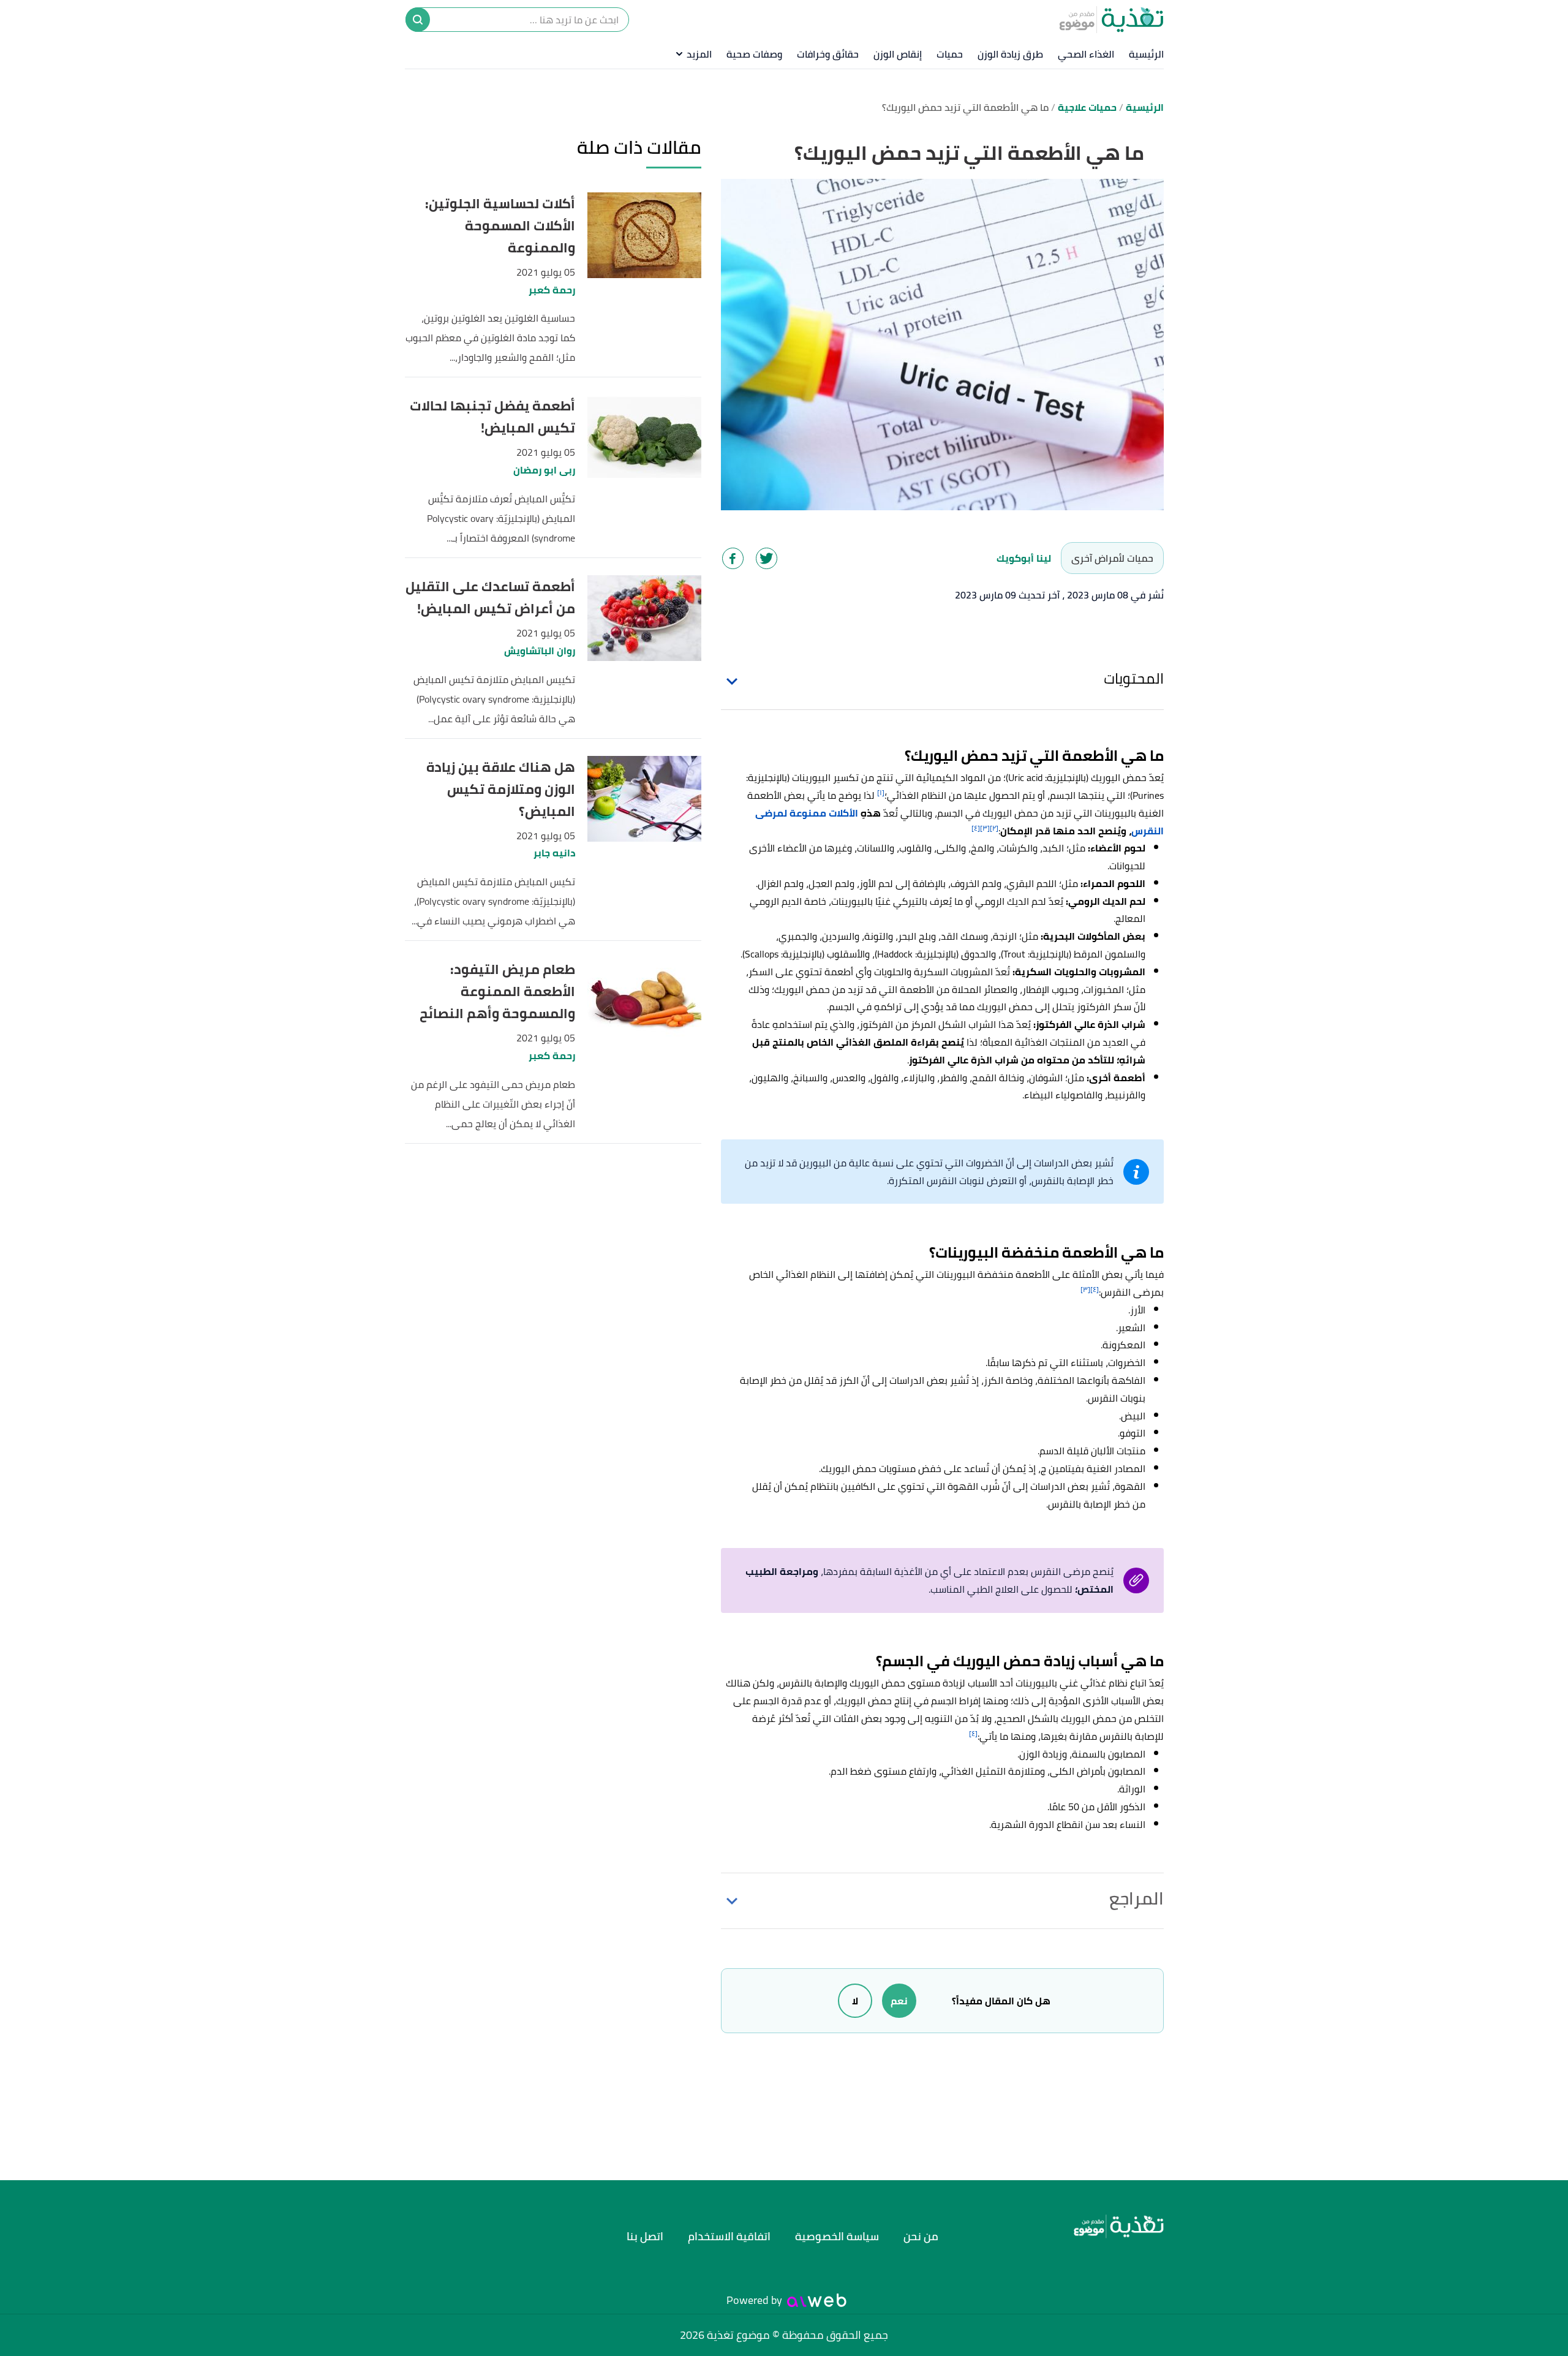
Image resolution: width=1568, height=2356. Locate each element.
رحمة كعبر (552, 290)
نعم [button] (899, 2001)
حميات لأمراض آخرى (1112, 558)
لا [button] (855, 2001)
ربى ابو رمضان (544, 470)
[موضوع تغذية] (1069, 2226)
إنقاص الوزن (898, 54)
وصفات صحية (754, 54)
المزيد (699, 54)
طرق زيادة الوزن (1010, 54)
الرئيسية (1146, 54)
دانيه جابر (554, 853)
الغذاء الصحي (1086, 54)
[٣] (985, 828)
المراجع (1136, 1898)
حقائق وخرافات (828, 54)
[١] (881, 792)
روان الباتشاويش (540, 651)
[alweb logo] (817, 2300)
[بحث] (418, 20)
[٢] (994, 828)
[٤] (976, 828)
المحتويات (1134, 678)
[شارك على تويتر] (767, 558)
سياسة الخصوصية (837, 2236)
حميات (950, 54)
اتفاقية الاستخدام (729, 2236)
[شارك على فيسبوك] (733, 558)
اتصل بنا (645, 2236)
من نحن (921, 2236)
